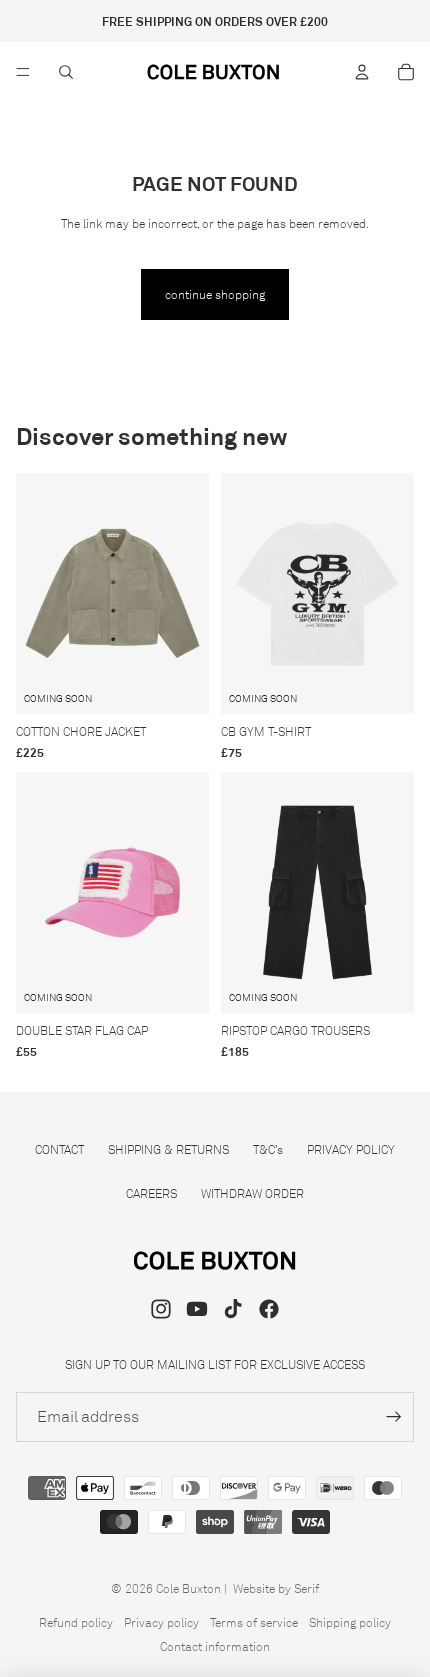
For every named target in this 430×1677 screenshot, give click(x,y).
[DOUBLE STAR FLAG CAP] (112, 892)
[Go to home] (214, 72)
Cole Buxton (188, 1588)
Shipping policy (350, 1622)
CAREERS (151, 1193)
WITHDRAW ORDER (252, 1193)
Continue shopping (215, 294)
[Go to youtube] (197, 1309)
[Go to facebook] (269, 1309)
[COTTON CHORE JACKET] (112, 593)
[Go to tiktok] (233, 1309)
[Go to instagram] (161, 1309)
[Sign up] (394, 1417)
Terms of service (254, 1622)
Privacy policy (161, 1622)
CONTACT (59, 1149)
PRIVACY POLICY (351, 1149)
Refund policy (76, 1622)
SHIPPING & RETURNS (168, 1149)
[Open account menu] (362, 72)
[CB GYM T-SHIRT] (317, 593)
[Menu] (23, 72)
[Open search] (66, 72)
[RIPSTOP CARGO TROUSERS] (317, 892)
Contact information (215, 1646)
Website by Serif (276, 1588)
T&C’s (268, 1149)
